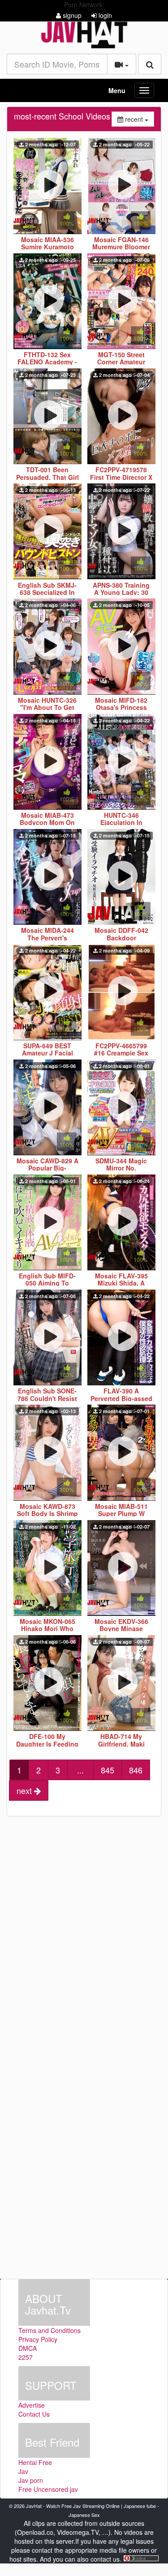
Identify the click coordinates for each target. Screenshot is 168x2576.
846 (136, 1770)
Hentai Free (35, 2462)
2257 (26, 2357)
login (104, 15)
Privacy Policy (38, 2339)
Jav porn (31, 2480)
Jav (23, 2471)
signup (71, 15)
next (25, 1790)
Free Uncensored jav (48, 2489)
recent (139, 119)
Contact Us (34, 2414)
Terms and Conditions (50, 2330)
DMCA (28, 2348)
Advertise (32, 2405)
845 (108, 1770)
